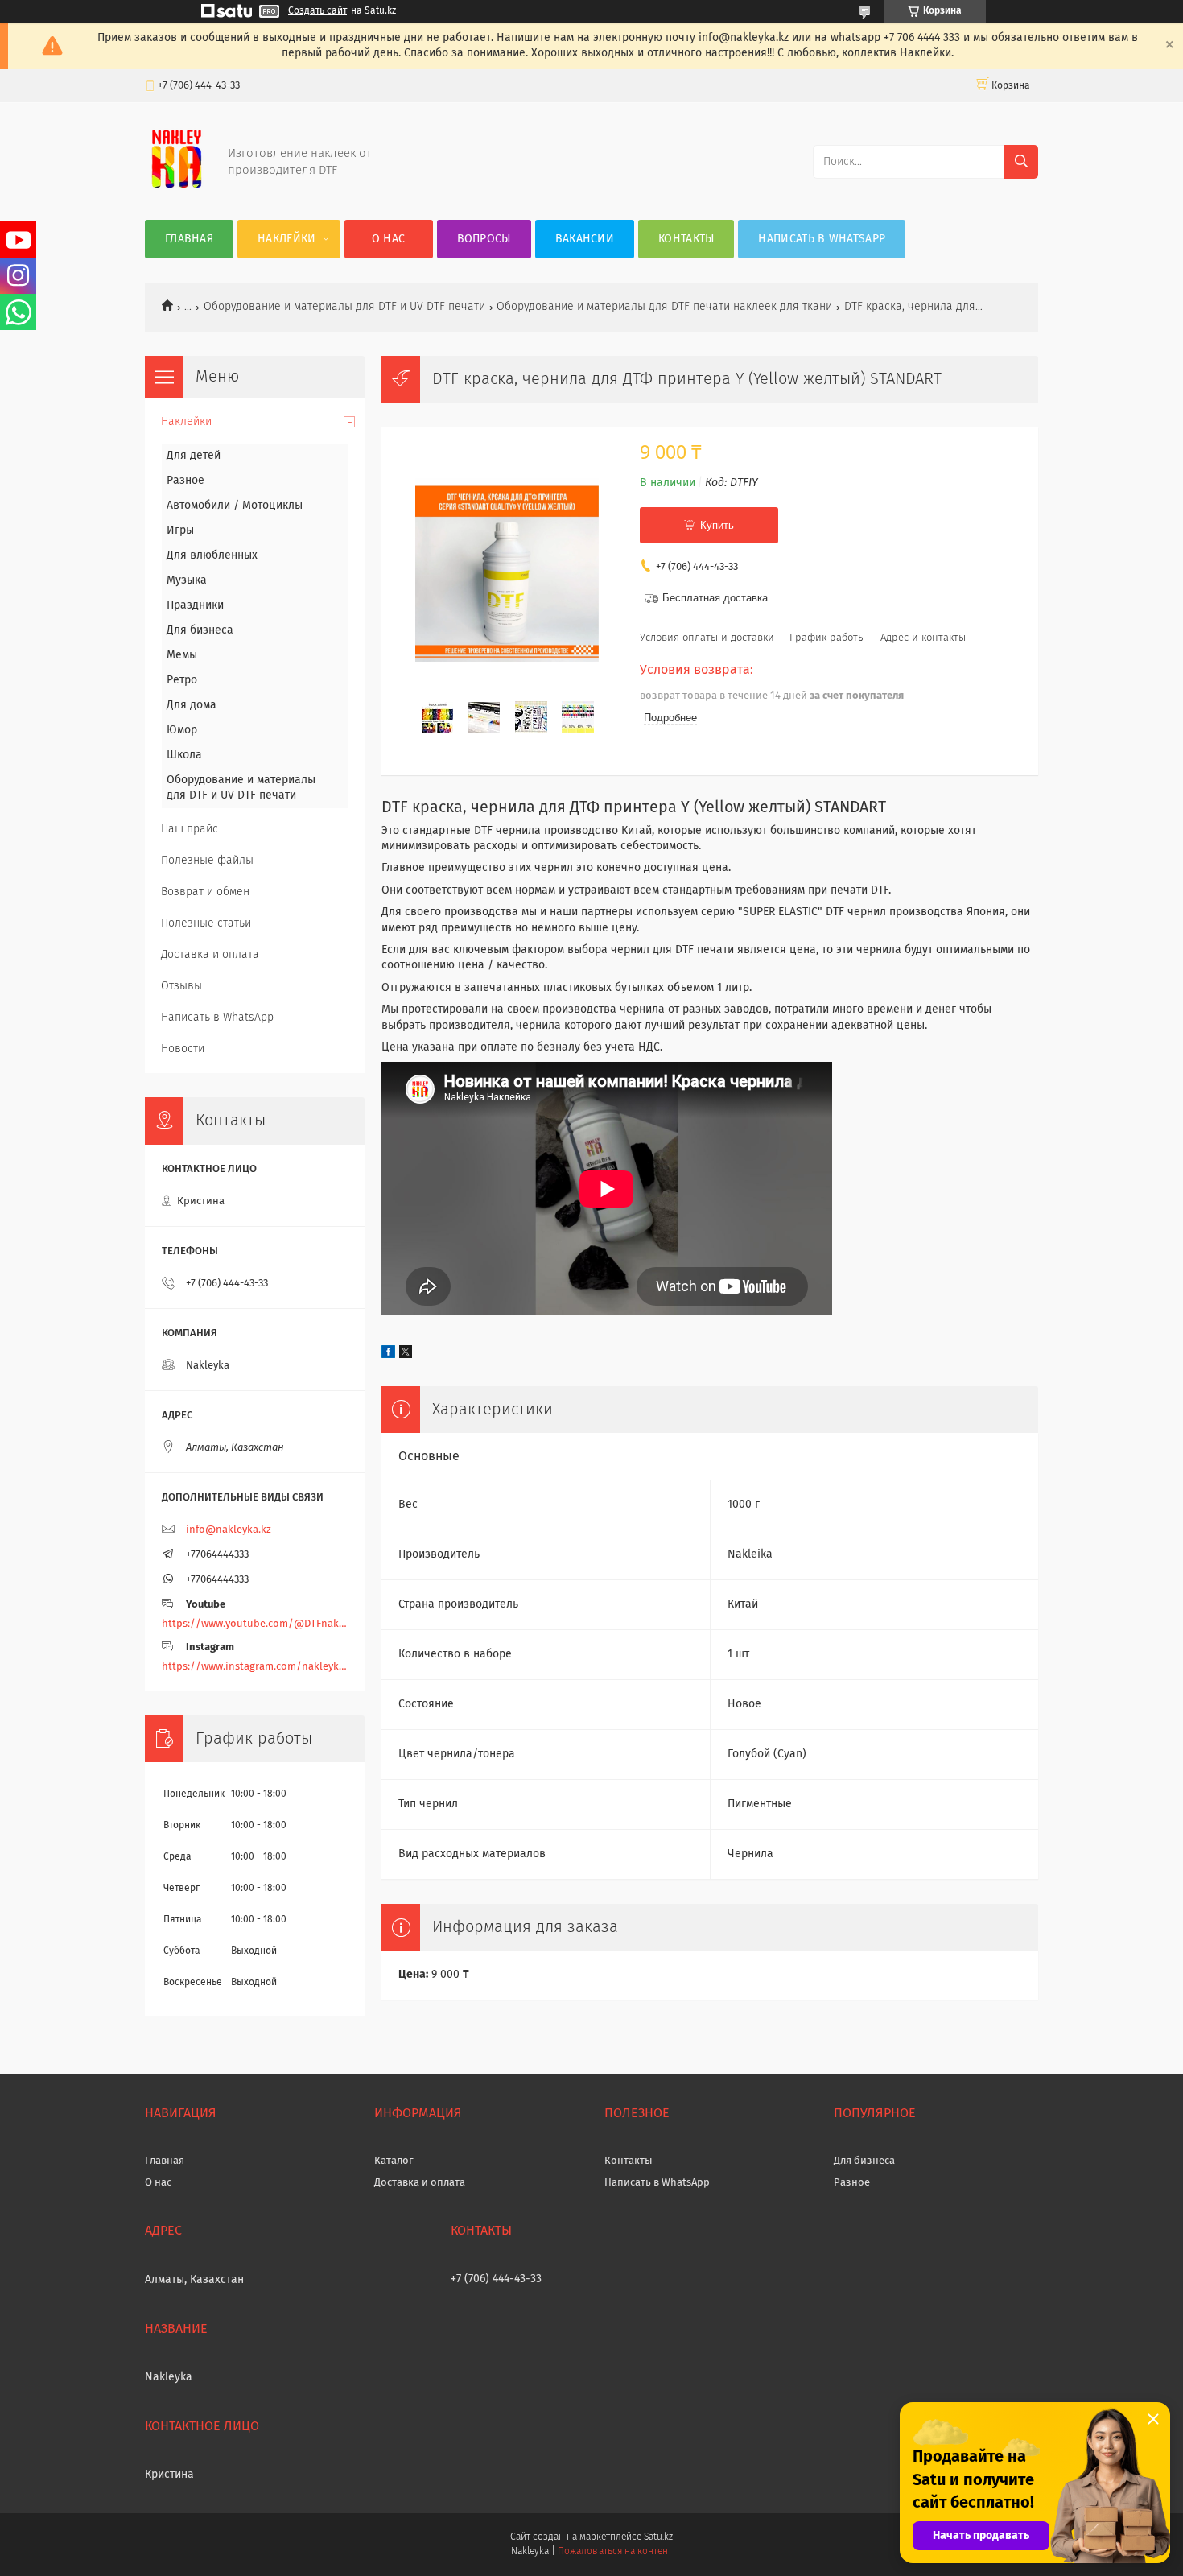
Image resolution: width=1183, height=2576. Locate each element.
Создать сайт (317, 11)
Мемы (182, 655)
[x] (406, 1355)
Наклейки (286, 239)
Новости (183, 1049)
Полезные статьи (206, 923)
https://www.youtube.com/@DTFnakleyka (255, 1624)
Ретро (182, 680)
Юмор (182, 730)
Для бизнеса (200, 630)
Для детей (194, 456)
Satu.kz (658, 2537)
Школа (184, 755)
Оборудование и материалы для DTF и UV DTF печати (344, 307)
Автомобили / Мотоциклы (235, 506)
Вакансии (585, 239)
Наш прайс (190, 829)
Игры (180, 530)
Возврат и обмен (205, 892)
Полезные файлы (207, 861)
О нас (389, 239)
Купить (717, 525)
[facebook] (388, 1355)
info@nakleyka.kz (229, 1530)
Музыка (187, 580)
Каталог (394, 2161)
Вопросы (484, 239)
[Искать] (1021, 162)
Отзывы (181, 986)
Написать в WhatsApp (822, 239)
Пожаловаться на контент (614, 2552)
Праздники (195, 605)
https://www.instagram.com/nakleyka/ (255, 1667)
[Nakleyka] (177, 188)
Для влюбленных (212, 555)
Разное (185, 481)
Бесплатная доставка (715, 598)
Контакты (686, 239)
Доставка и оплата (210, 955)
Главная (189, 239)
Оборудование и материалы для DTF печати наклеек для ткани (664, 307)
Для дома (192, 705)
